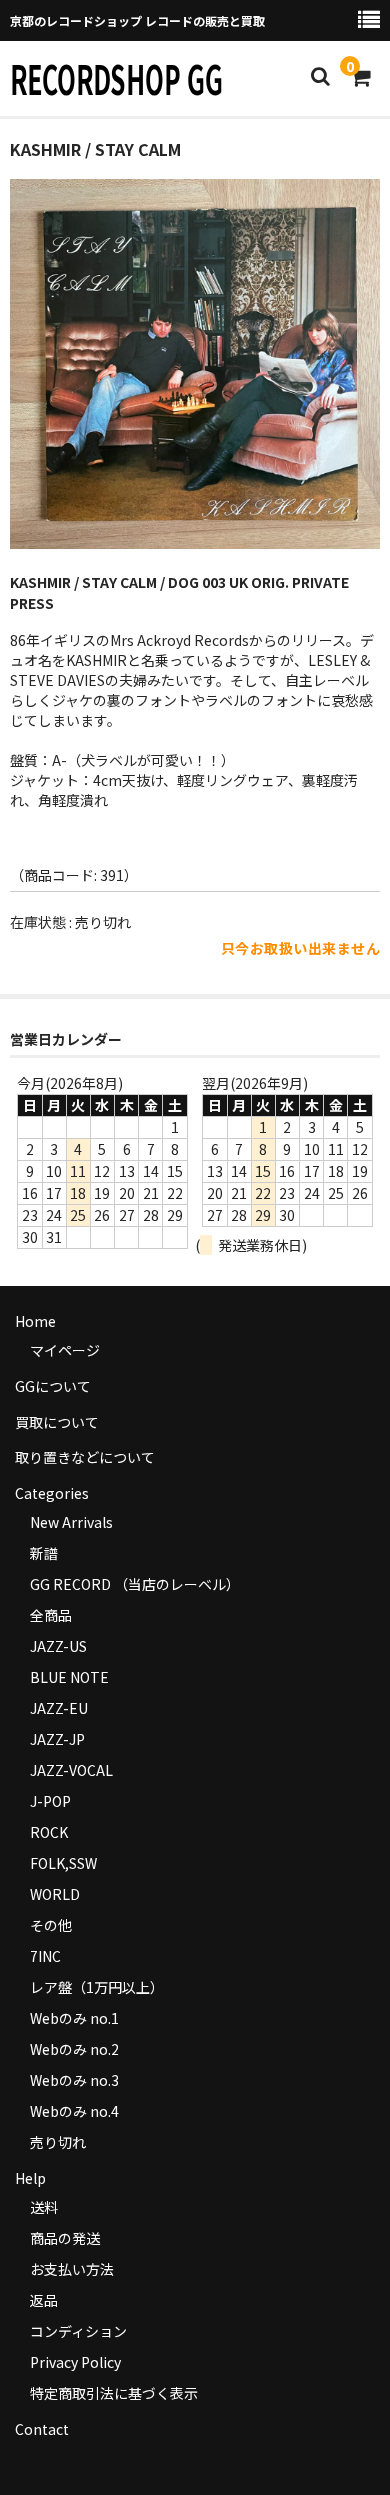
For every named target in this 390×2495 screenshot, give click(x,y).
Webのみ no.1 (74, 2018)
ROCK (49, 1832)
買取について (57, 1422)
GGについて (53, 1386)
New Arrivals (71, 1522)
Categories (52, 1493)
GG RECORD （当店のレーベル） (135, 1584)
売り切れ (58, 2142)
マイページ (65, 1350)
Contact (42, 2429)
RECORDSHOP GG (116, 78)
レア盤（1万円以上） (97, 1987)
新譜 (44, 1553)
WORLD (55, 1894)
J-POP (50, 1801)
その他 (51, 1925)
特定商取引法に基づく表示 (114, 2393)
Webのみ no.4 (74, 2111)
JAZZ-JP (57, 1739)
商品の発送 (65, 2238)
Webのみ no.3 (74, 2080)
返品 (44, 2300)
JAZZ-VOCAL (71, 1770)
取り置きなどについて (85, 1457)
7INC (45, 1956)
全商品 (51, 1615)
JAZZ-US (58, 1646)
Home (35, 1321)
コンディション (78, 2331)
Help (30, 2178)
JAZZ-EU (59, 1708)
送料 (44, 2207)
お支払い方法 (72, 2269)
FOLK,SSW (63, 1863)
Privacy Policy (75, 2362)
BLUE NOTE (69, 1677)
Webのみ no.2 (74, 2049)
